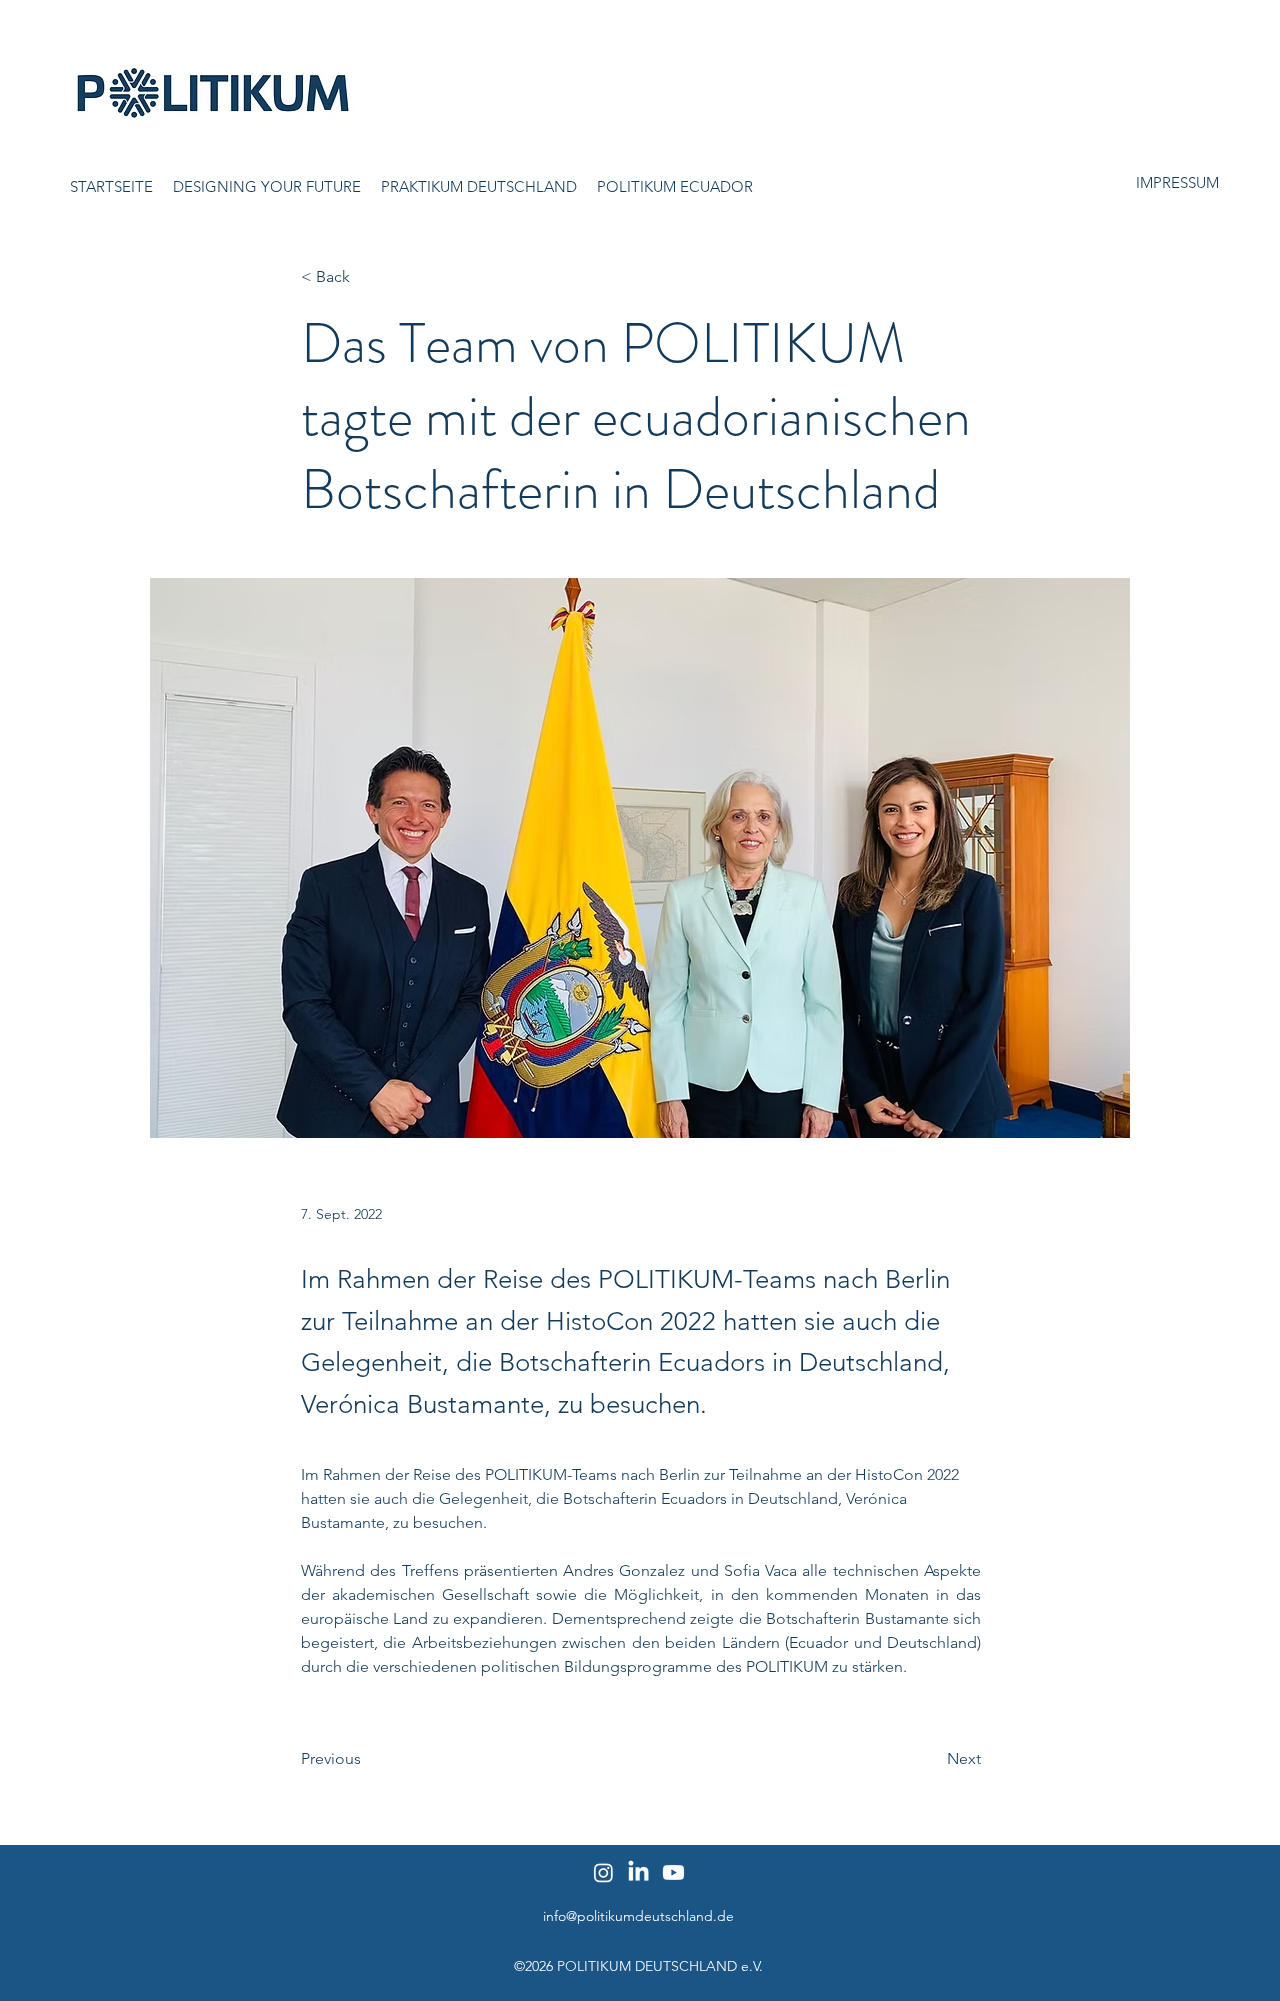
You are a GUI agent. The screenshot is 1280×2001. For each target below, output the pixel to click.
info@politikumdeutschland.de (638, 1916)
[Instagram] (603, 1872)
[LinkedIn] (638, 1872)
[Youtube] (673, 1872)
